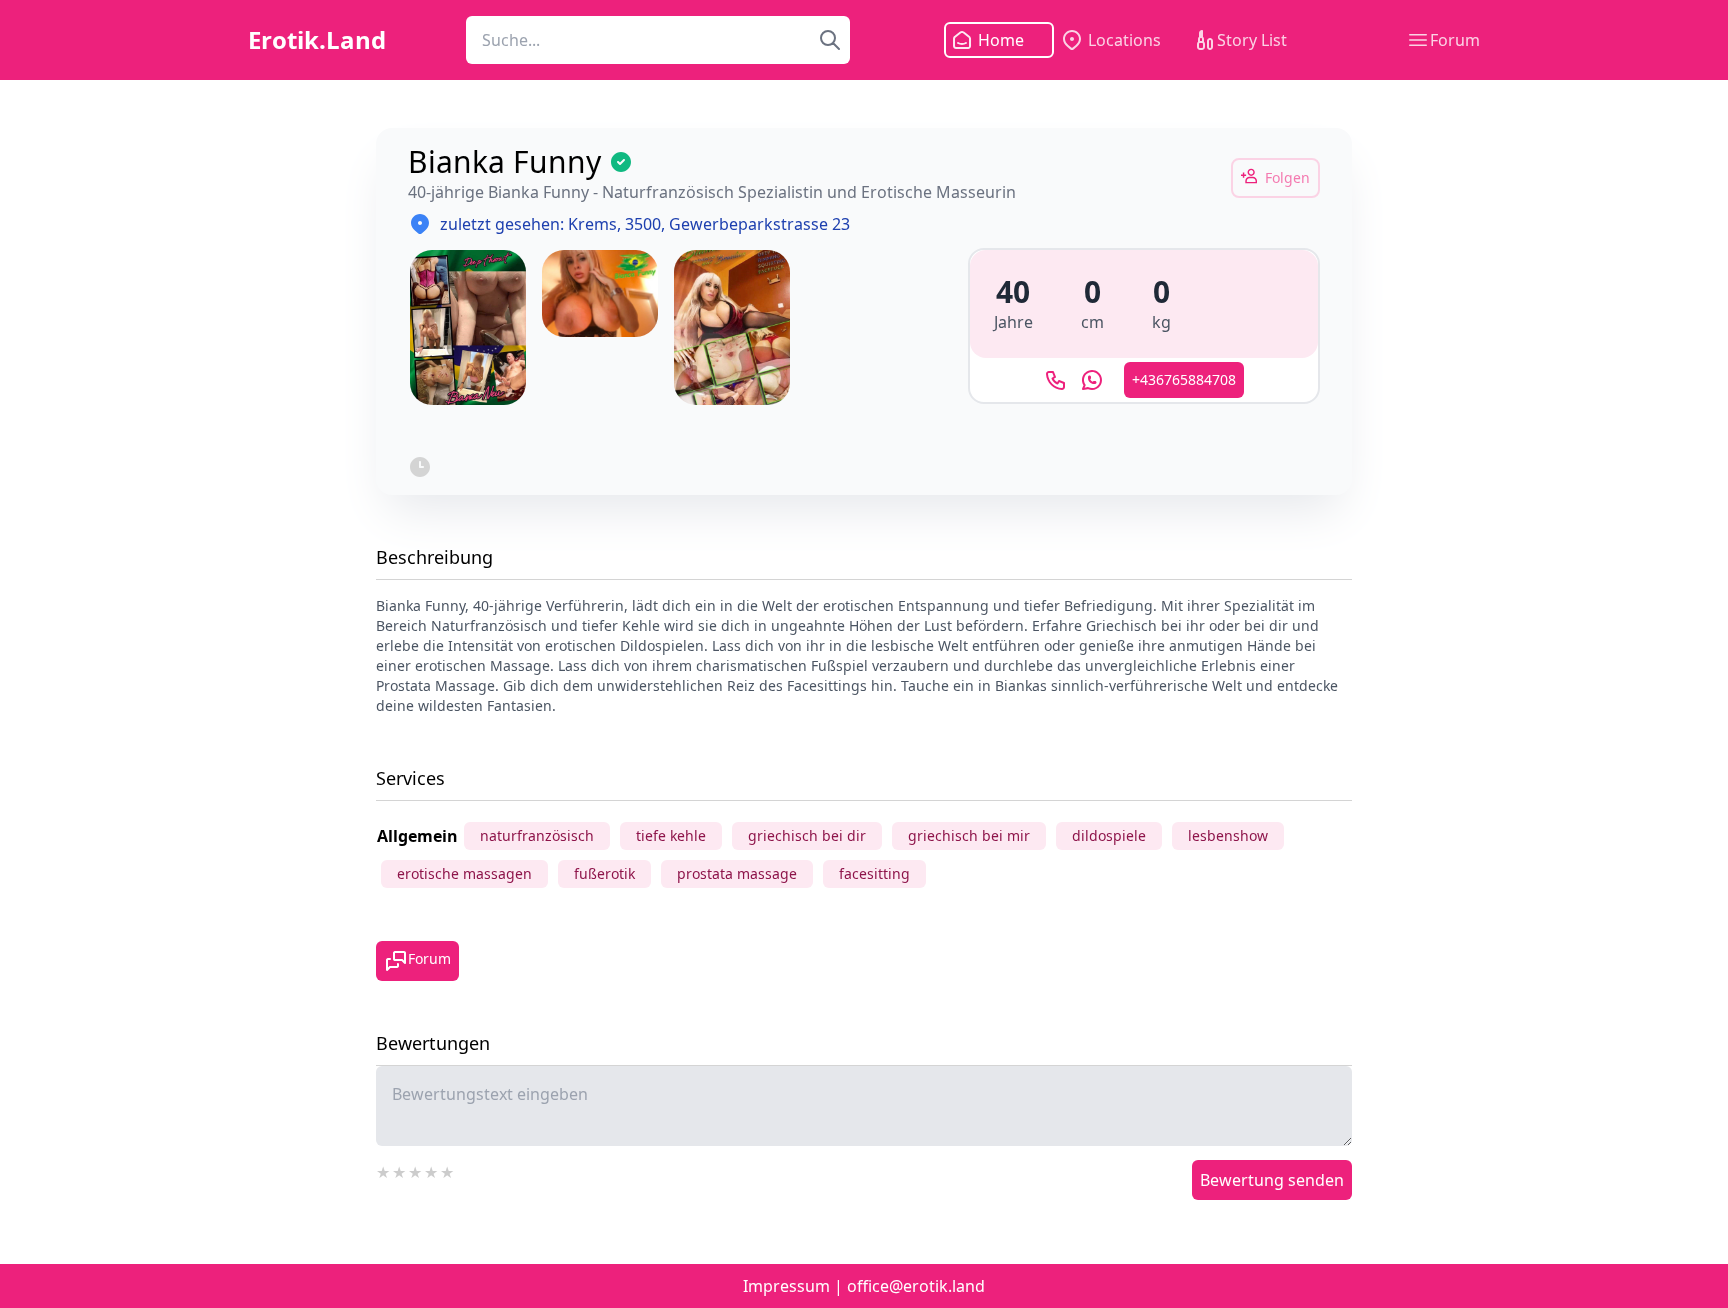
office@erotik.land (916, 1286)
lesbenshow (1228, 835)
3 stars (416, 1170)
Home (1001, 40)
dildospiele (1109, 835)
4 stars (432, 1170)
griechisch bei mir (969, 835)
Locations (1124, 40)
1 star (384, 1170)
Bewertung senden (1272, 1180)
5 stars (448, 1170)
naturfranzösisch (537, 835)
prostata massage (737, 873)
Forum (1455, 40)
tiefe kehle (671, 835)
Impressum (786, 1286)
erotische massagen (464, 873)
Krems (592, 224)
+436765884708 (1184, 379)
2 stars (400, 1170)
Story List (1252, 40)
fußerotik (604, 873)
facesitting (874, 873)
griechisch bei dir (807, 835)
